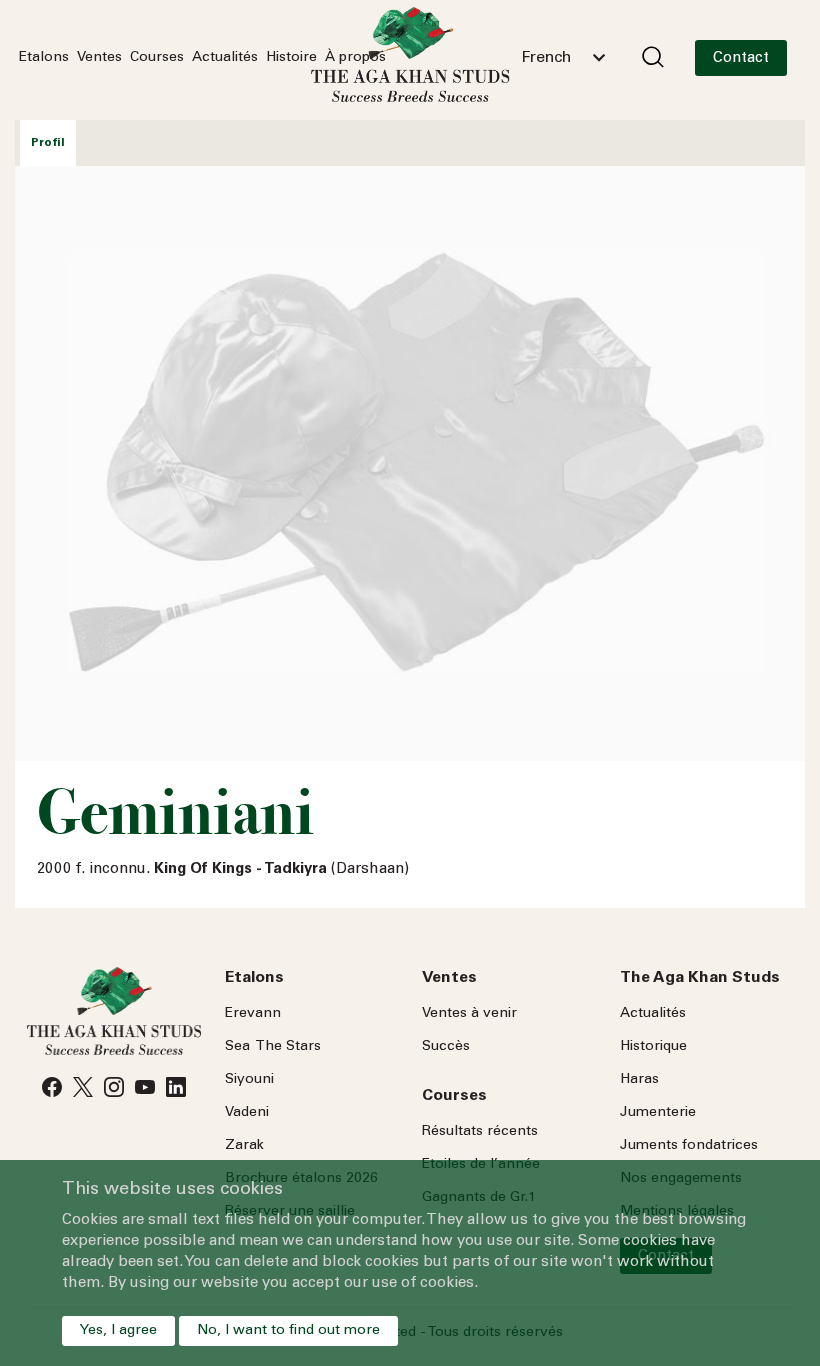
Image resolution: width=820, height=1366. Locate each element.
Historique (653, 1047)
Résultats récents (480, 1132)
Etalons (44, 58)
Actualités (225, 58)
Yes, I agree (118, 1331)
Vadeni (247, 1113)
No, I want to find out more (288, 1331)
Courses (157, 58)
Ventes (99, 58)
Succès (446, 1047)
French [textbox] (546, 58)
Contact (741, 58)
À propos (355, 58)
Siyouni (249, 1080)
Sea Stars (273, 1047)
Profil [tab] (48, 143)
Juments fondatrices (689, 1146)
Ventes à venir (469, 1014)
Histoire (291, 58)
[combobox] (563, 58)
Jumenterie (658, 1113)
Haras (639, 1080)
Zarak (244, 1146)
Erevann (253, 1014)
